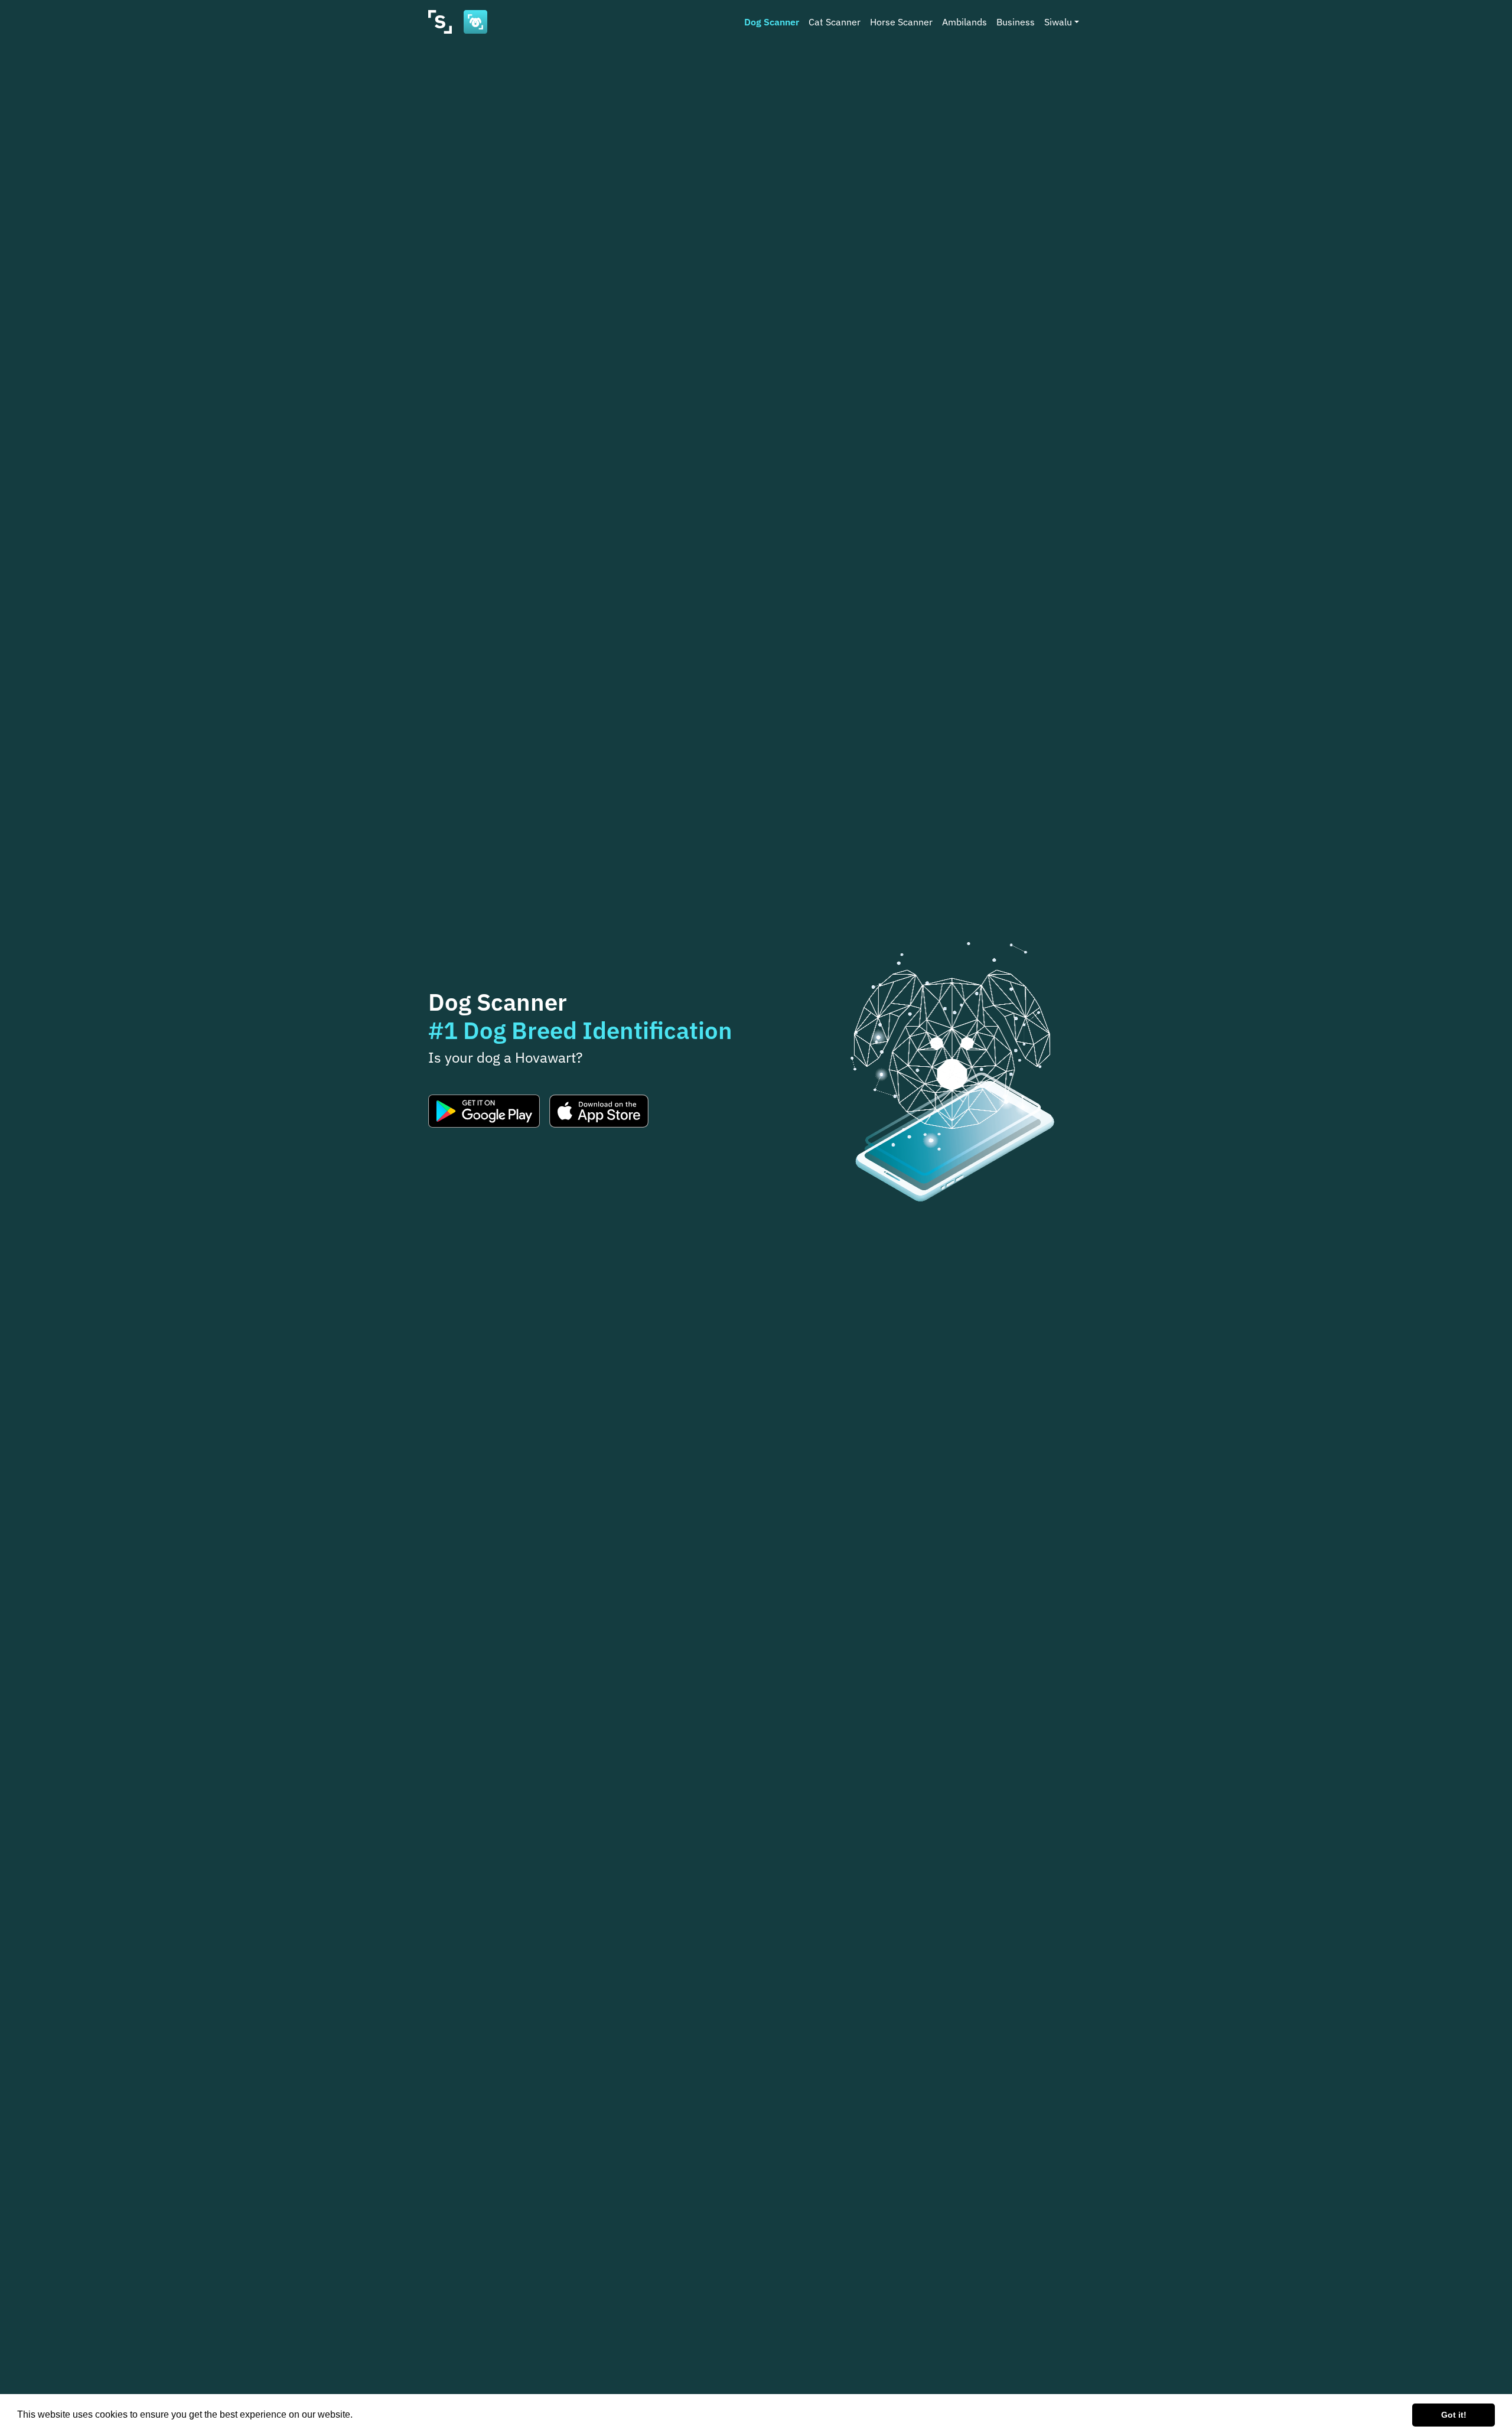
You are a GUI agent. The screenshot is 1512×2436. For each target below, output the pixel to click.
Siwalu (1058, 22)
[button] (357, 2416)
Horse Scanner (901, 22)
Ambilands (964, 22)
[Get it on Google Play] (484, 1111)
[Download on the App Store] (599, 1111)
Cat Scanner (835, 22)
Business (1016, 22)
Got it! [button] (1454, 2415)
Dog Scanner (772, 22)
